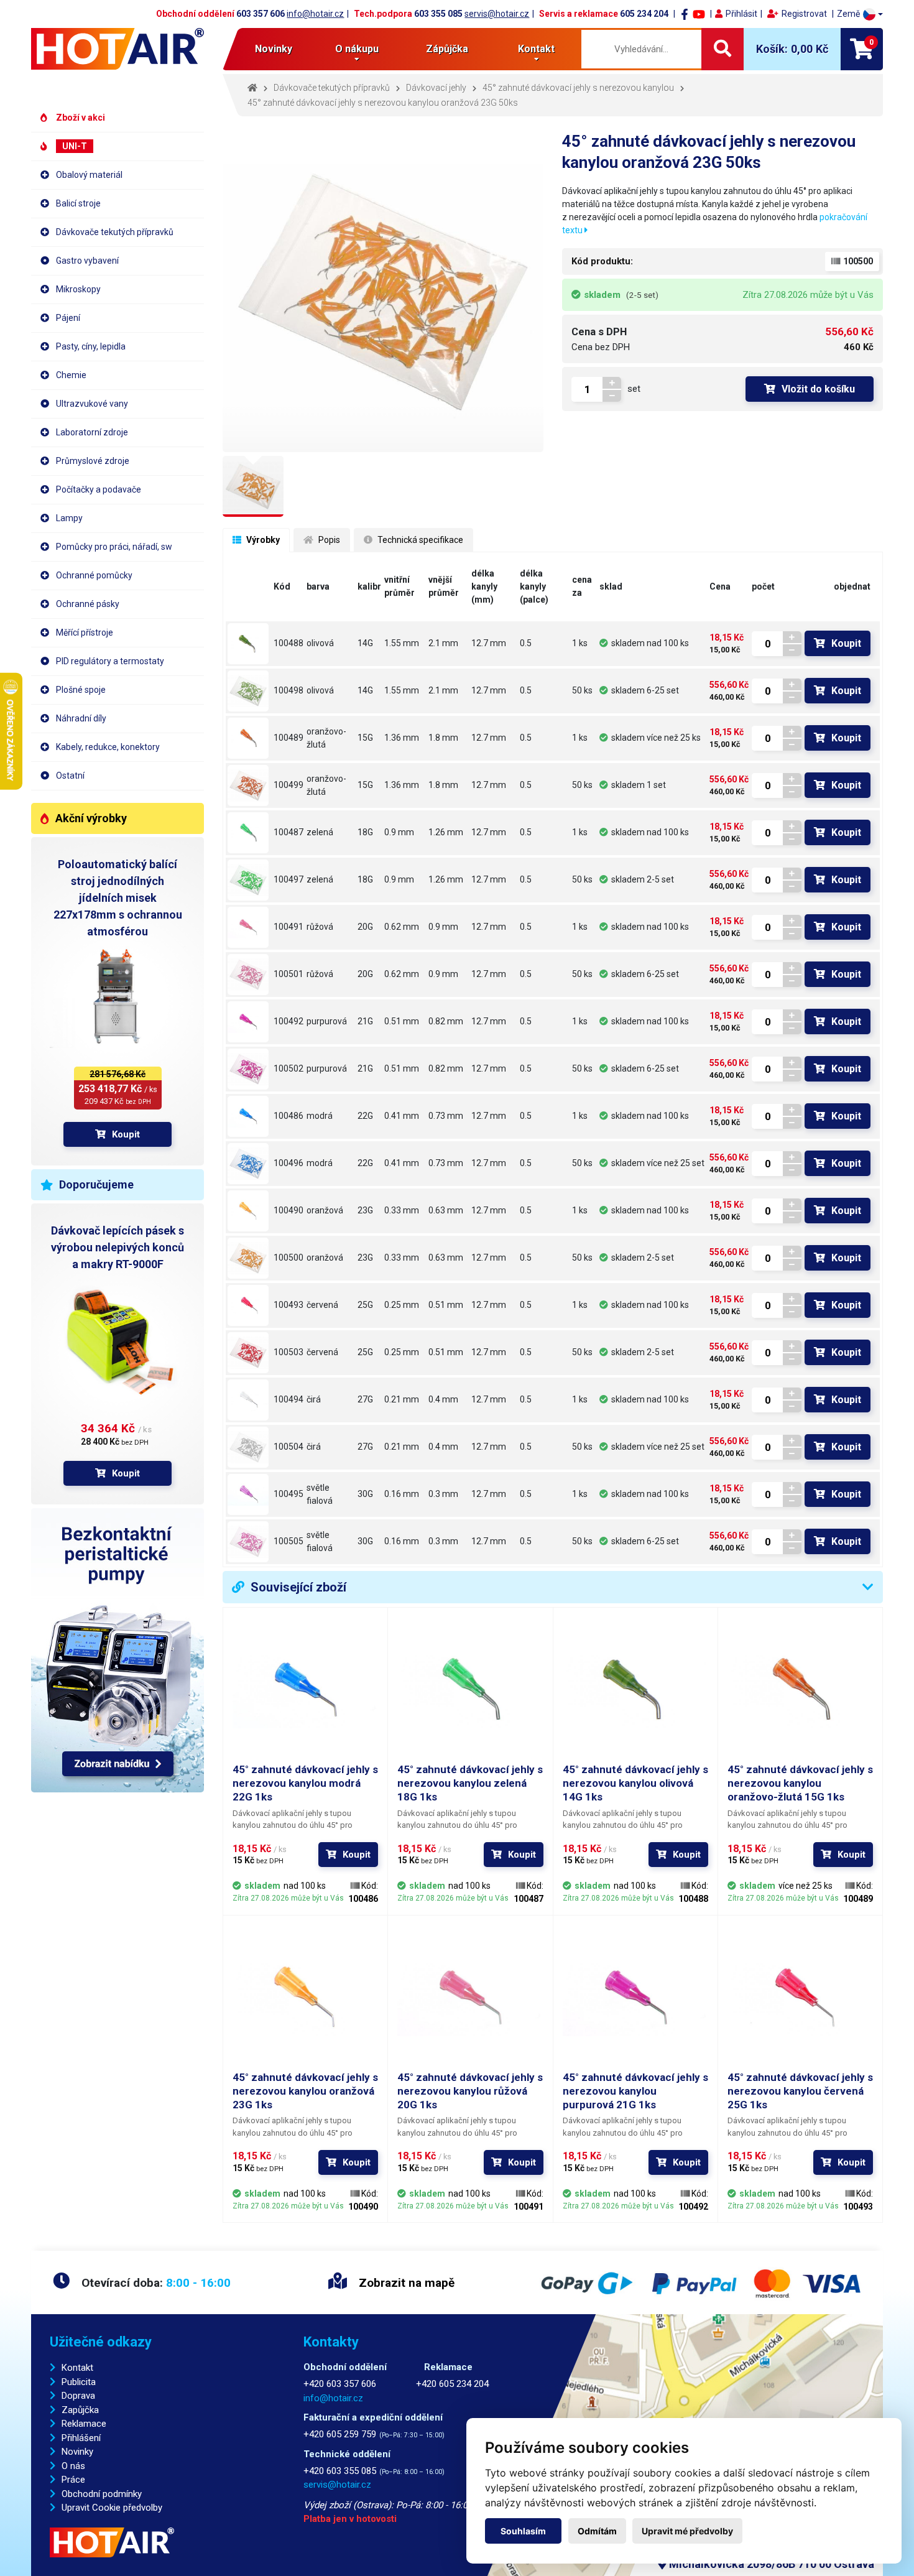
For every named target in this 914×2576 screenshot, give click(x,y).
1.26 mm (446, 832)
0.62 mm (402, 927)
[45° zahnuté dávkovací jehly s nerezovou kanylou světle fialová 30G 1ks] (248, 1494)
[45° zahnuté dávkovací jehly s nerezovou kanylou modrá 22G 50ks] (248, 1164)
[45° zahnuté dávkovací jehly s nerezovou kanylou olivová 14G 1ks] (248, 644)
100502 (289, 1068)
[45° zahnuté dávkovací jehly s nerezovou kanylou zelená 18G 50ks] (248, 880)
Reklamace (84, 2424)
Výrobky (262, 540)
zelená (320, 832)
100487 (289, 832)
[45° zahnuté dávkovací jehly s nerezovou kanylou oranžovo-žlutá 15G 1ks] (248, 738)
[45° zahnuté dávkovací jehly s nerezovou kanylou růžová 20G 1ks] (248, 927)
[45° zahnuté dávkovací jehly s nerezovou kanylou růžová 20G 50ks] (248, 975)
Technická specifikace (419, 540)
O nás (73, 2466)
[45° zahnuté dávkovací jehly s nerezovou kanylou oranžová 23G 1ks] (248, 1211)
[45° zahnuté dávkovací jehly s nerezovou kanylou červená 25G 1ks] (248, 1305)
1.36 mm (402, 738)
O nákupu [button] (357, 49)
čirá (314, 1399)
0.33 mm (402, 1210)
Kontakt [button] (536, 49)
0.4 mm (443, 1399)
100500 (289, 1258)
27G (365, 1399)
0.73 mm (446, 1116)
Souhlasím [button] (523, 2531)
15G (365, 738)
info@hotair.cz (315, 14)
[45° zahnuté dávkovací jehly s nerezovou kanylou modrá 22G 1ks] (248, 1116)
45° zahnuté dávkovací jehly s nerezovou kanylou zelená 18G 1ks (470, 1783)
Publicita (79, 2382)
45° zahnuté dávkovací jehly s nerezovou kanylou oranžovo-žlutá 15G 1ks (800, 1783)
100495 (289, 1494)
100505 (289, 1541)
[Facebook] (685, 14)
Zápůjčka (447, 49)
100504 (289, 1447)
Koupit (126, 1134)
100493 (289, 1305)
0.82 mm (446, 1021)
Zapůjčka (80, 2410)
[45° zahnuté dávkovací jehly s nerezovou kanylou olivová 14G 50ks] (248, 691)
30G (365, 1494)
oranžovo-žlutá (326, 738)
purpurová (327, 1021)
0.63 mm (446, 1210)
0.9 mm (399, 832)
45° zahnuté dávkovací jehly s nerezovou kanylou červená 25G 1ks (800, 2091)
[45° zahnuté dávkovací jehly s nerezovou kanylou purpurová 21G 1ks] (248, 1022)
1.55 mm (402, 643)
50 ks (582, 690)
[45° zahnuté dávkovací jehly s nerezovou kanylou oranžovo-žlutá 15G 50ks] (248, 785)
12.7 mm (489, 643)
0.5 (526, 643)
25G (365, 1305)
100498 (289, 690)
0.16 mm (402, 1494)
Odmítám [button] (597, 2531)
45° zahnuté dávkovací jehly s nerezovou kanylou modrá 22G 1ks (305, 1783)
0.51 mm (402, 1021)
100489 (289, 738)
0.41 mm (402, 1116)
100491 (289, 927)
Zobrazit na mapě (405, 2283)
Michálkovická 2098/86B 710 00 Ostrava (770, 2564)
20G (365, 927)
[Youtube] (699, 14)
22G (365, 1116)
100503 (289, 1352)
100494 (289, 1399)
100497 (289, 879)
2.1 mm (443, 643)
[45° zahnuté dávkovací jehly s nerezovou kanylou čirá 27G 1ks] (248, 1400)
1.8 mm (443, 738)
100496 (289, 1163)
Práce (73, 2480)
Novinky (274, 49)
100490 (289, 1210)
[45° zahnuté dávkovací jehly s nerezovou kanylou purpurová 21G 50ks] (248, 1069)
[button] (860, 14)
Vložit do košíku (818, 389)
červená (322, 1305)
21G (365, 1021)
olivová (320, 643)
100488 (289, 643)
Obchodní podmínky (102, 2494)
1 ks (580, 643)
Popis (328, 540)
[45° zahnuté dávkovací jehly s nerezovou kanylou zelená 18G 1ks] (248, 833)
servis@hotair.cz (497, 14)
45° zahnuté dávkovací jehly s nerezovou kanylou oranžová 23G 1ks (305, 2091)
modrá (320, 1116)
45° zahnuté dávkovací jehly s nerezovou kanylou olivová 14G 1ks (635, 1783)
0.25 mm (402, 1305)
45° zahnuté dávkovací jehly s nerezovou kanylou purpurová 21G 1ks (635, 2091)
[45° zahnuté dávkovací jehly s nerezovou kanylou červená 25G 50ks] (248, 1353)
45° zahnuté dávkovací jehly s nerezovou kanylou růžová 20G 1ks (470, 2091)
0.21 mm (402, 1399)
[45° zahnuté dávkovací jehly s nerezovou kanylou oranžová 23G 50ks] (248, 1258)
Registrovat (804, 14)
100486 (289, 1116)
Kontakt (77, 2368)
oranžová (325, 1210)
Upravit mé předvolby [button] (687, 2531)
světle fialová (320, 1494)
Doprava (78, 2396)
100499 (289, 785)
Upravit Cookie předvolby (112, 2508)
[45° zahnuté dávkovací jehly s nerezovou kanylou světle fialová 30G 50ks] (248, 1542)
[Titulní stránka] (118, 49)
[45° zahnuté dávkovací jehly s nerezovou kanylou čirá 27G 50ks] (248, 1447)
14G (365, 643)
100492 (289, 1021)
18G (365, 832)
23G (365, 1210)
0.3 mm (443, 1494)
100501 (289, 974)
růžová (320, 927)
